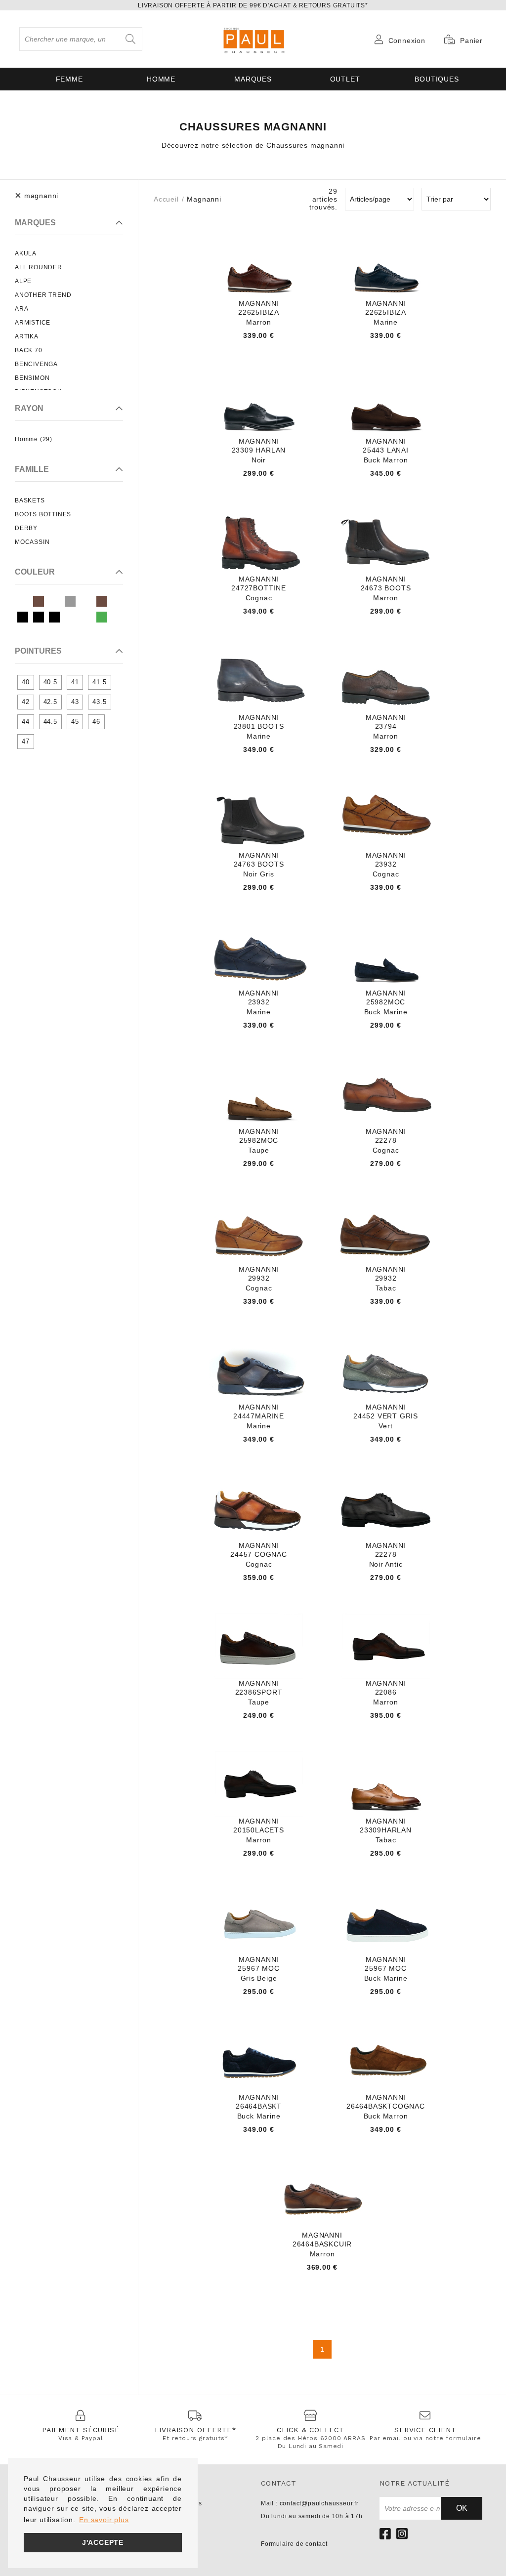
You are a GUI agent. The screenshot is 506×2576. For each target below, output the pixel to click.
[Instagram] (402, 2534)
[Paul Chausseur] (253, 39)
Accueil (166, 199)
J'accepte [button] (103, 2542)
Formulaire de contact (294, 2544)
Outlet (345, 79)
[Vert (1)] (102, 617)
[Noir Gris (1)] (54, 617)
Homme (161, 79)
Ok (462, 2508)
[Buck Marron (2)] (39, 601)
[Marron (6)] (102, 601)
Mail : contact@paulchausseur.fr (310, 2503)
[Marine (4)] (86, 601)
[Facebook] (385, 2534)
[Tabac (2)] (70, 617)
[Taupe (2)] (86, 617)
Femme (69, 79)
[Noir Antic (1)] (39, 617)
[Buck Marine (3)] (23, 601)
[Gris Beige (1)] (70, 601)
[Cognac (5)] (54, 601)
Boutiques (437, 79)
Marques (253, 79)
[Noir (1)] (23, 617)
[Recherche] (130, 39)
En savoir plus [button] (104, 2520)
